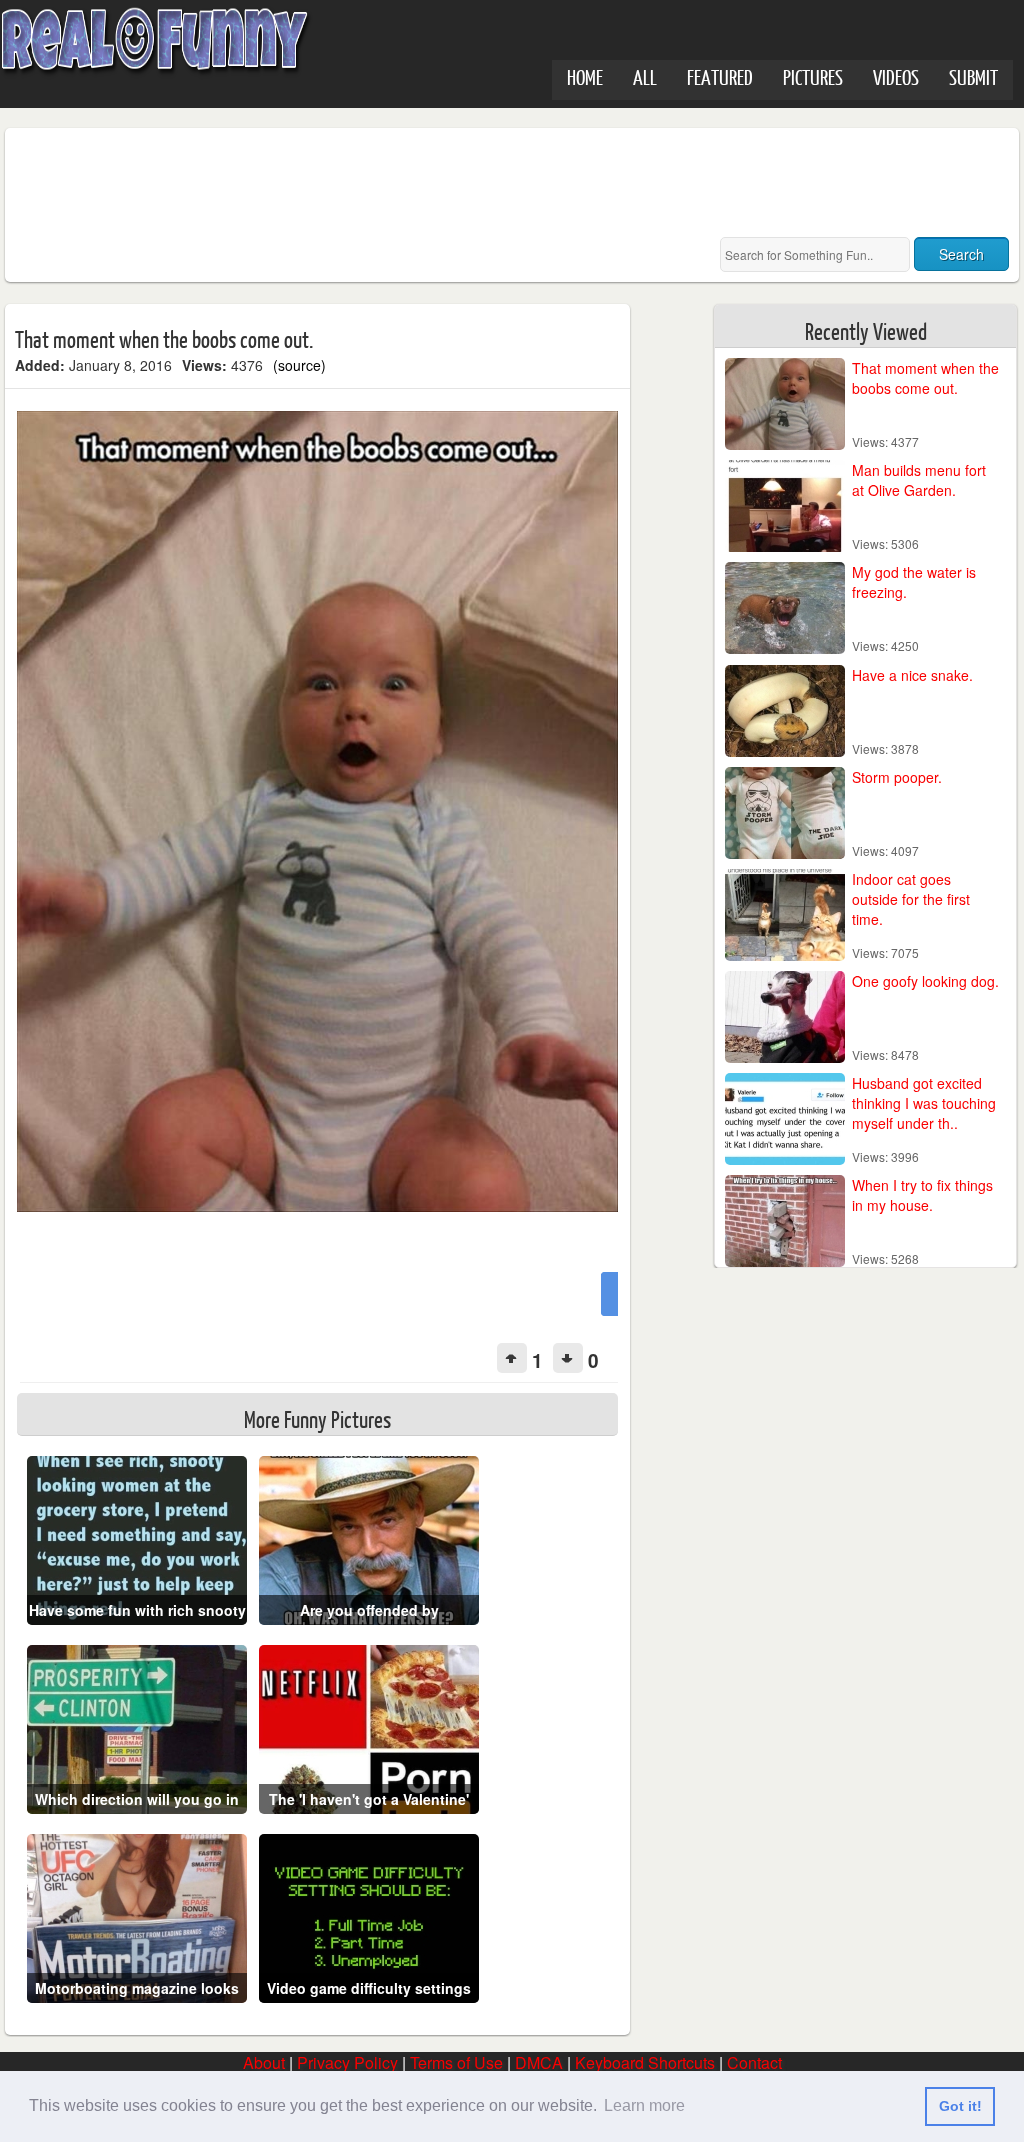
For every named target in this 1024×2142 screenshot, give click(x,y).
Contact (754, 2062)
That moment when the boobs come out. (925, 378)
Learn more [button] (644, 2105)
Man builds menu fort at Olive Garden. (919, 480)
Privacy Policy (347, 2062)
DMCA (539, 2062)
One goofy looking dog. (925, 981)
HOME (585, 76)
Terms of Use (456, 2062)
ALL (645, 76)
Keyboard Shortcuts (645, 2062)
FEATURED (720, 76)
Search (961, 254)
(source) (299, 365)
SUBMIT (973, 76)
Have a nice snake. (912, 675)
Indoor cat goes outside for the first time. (911, 899)
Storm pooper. (897, 777)
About (264, 2062)
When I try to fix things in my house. (922, 1195)
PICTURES (813, 76)
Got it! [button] (960, 2106)
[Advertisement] (379, 183)
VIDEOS (896, 76)
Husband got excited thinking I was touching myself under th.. (924, 1103)
